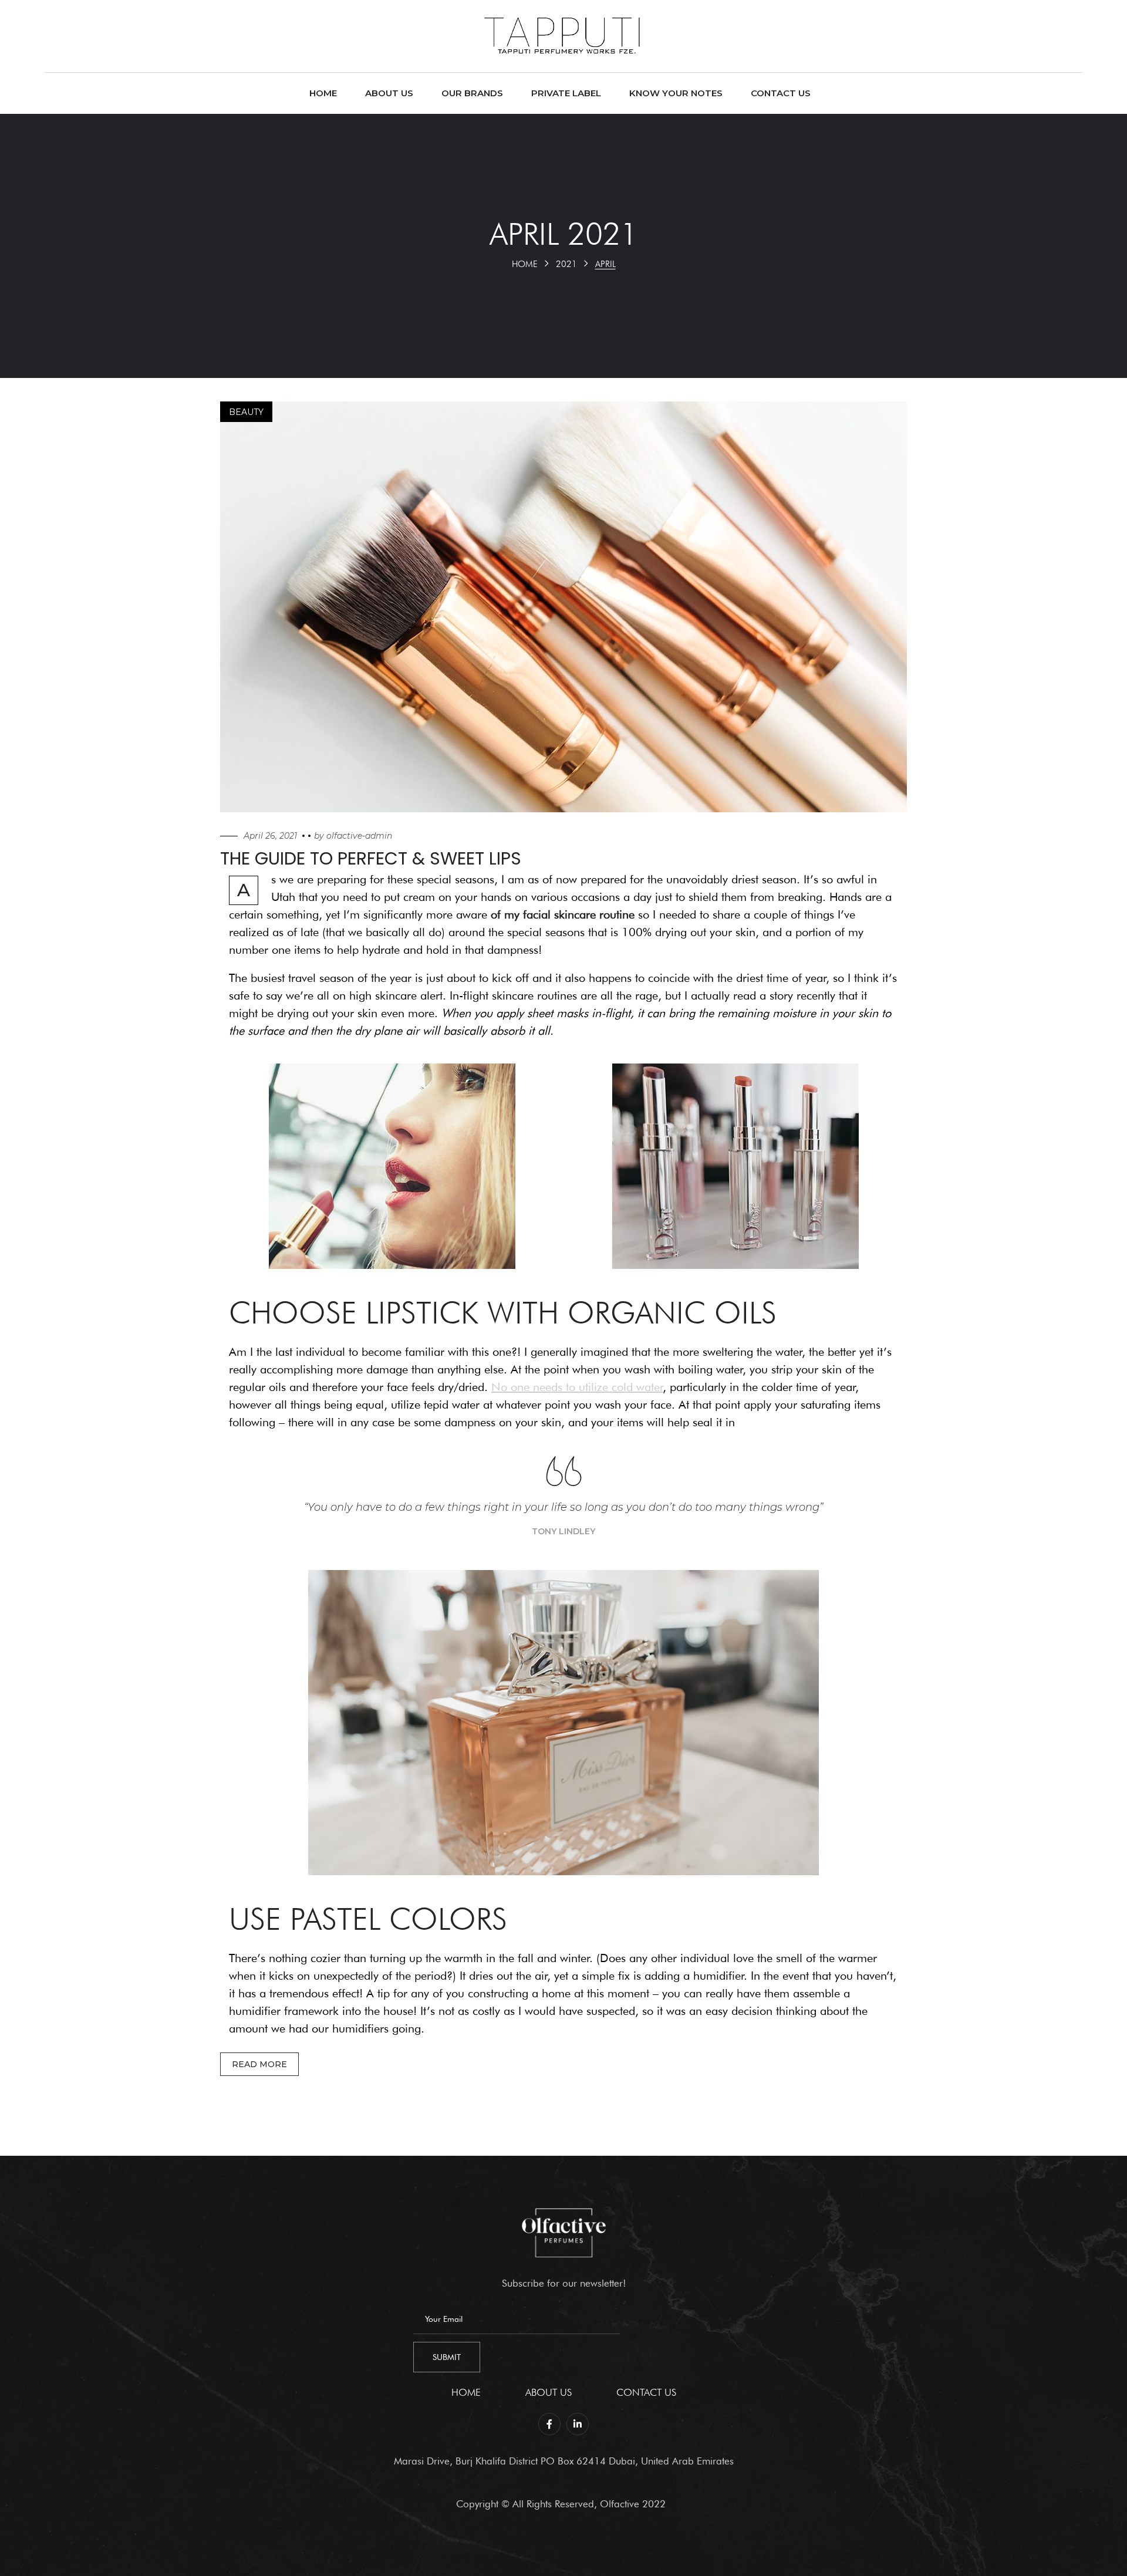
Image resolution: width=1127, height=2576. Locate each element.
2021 (566, 264)
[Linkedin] (578, 2424)
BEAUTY (246, 412)
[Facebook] (549, 2424)
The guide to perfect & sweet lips (371, 858)
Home (525, 264)
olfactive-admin (359, 836)
